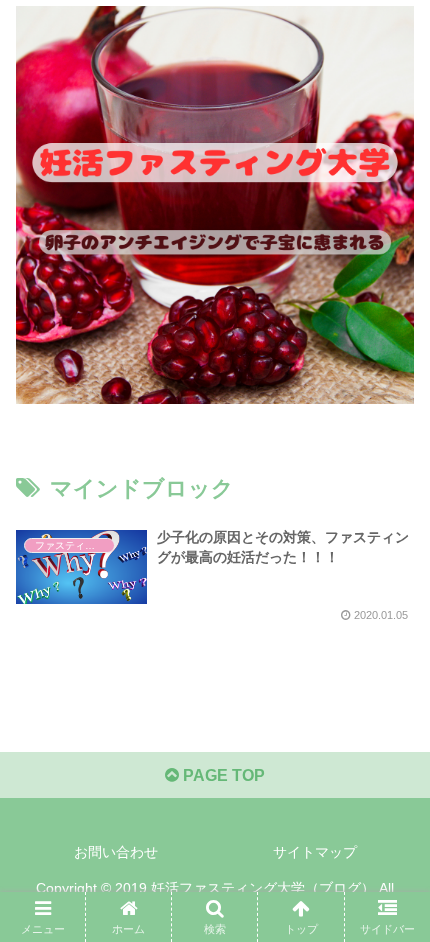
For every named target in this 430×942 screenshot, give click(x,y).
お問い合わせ (116, 852)
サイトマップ (315, 852)
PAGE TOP (222, 775)
